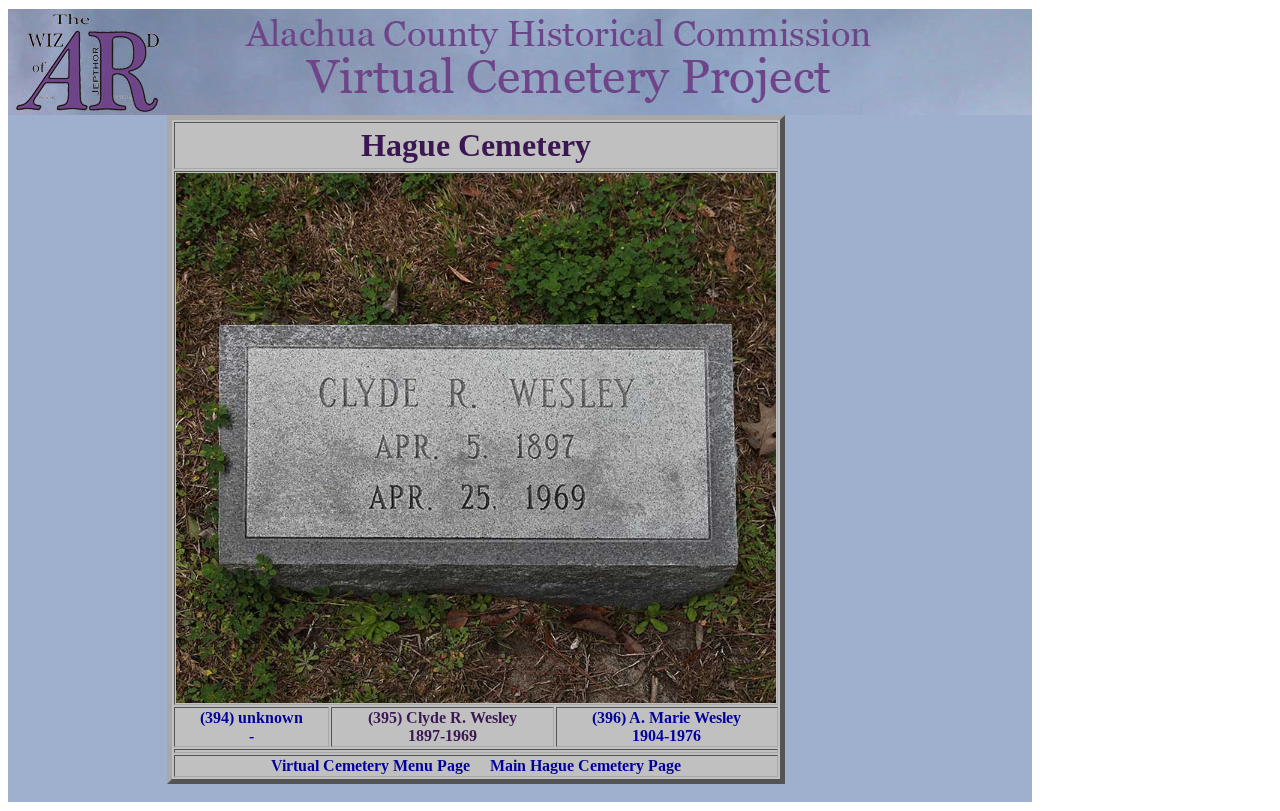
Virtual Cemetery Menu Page (370, 765)
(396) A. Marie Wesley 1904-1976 (666, 726)
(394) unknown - (251, 726)
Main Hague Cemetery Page (585, 765)
